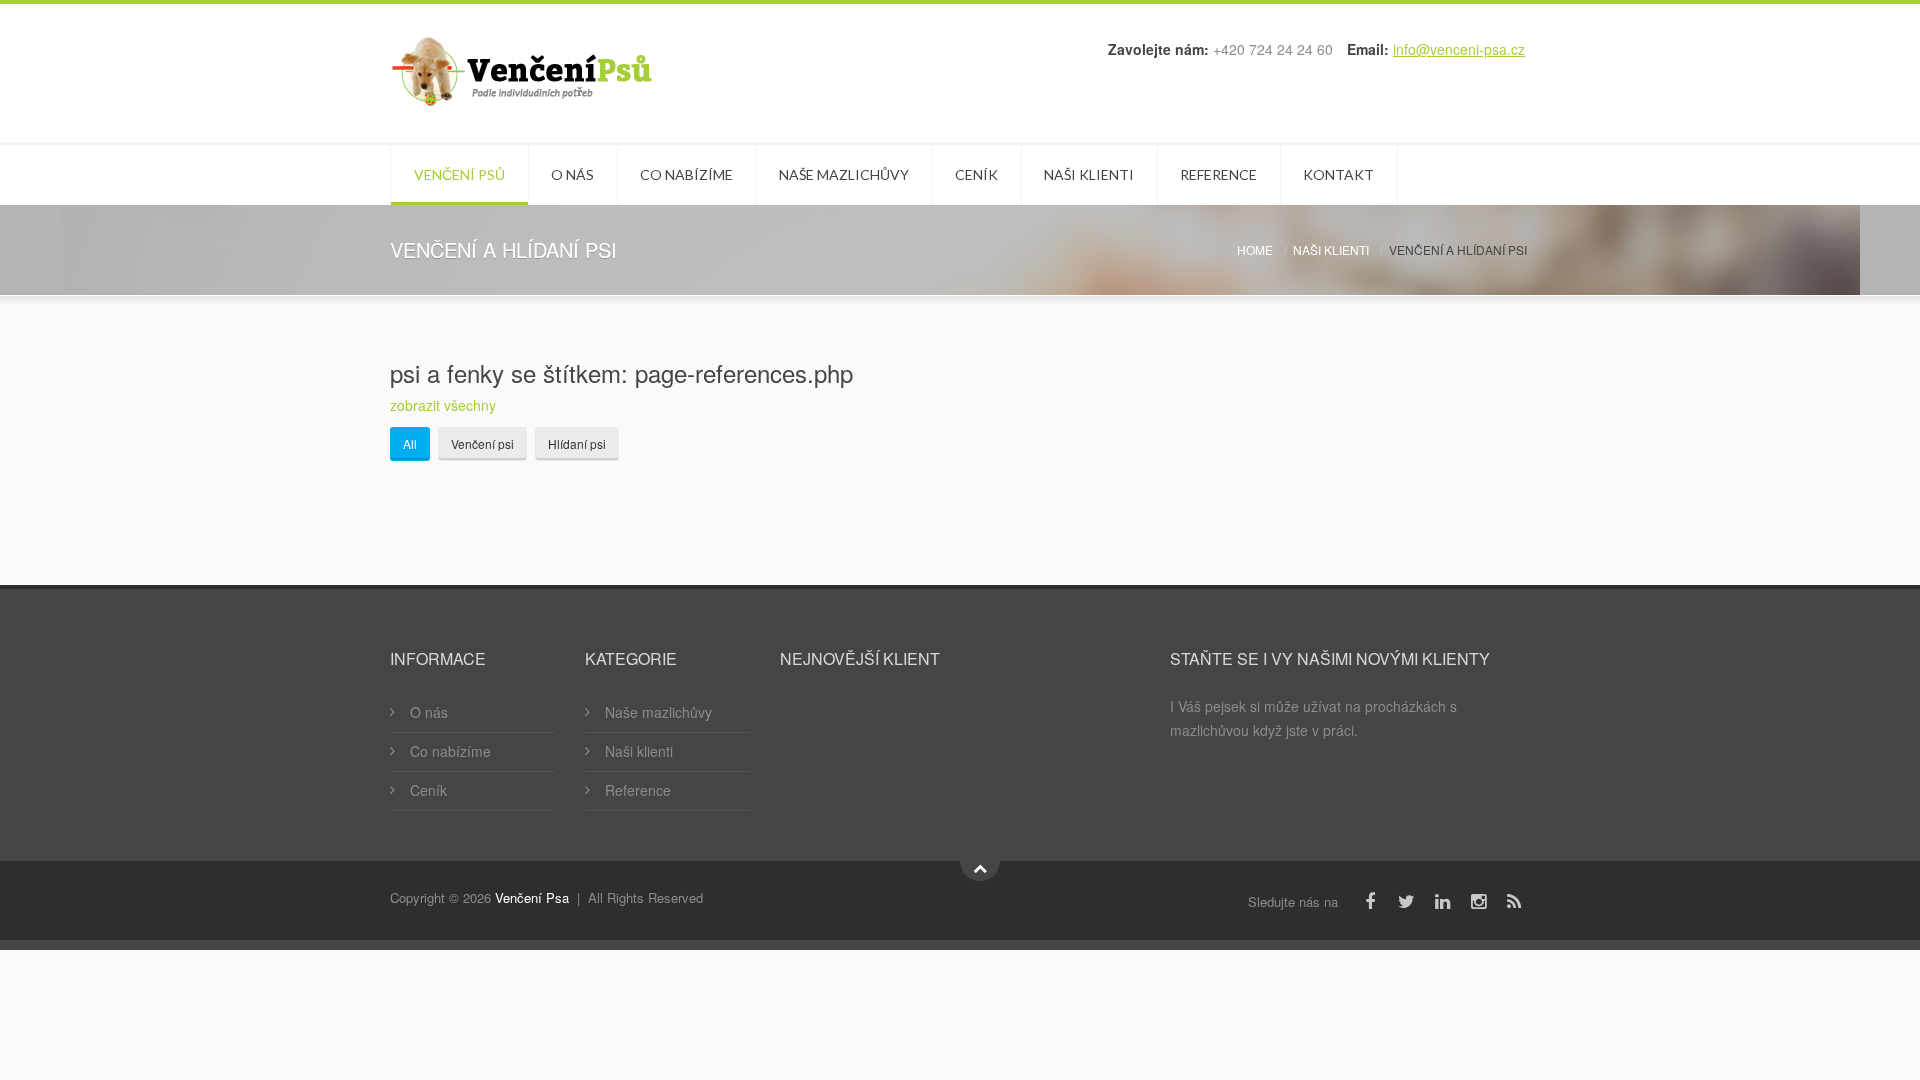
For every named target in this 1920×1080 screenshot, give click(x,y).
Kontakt (1338, 174)
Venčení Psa (532, 897)
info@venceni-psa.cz (1459, 49)
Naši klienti (1089, 174)
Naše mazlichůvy (844, 174)
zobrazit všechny (443, 405)
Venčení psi (482, 443)
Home (1255, 249)
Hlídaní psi (577, 443)
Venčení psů (459, 174)
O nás (572, 174)
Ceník (976, 174)
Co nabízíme (686, 174)
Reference (1218, 174)
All (410, 443)
